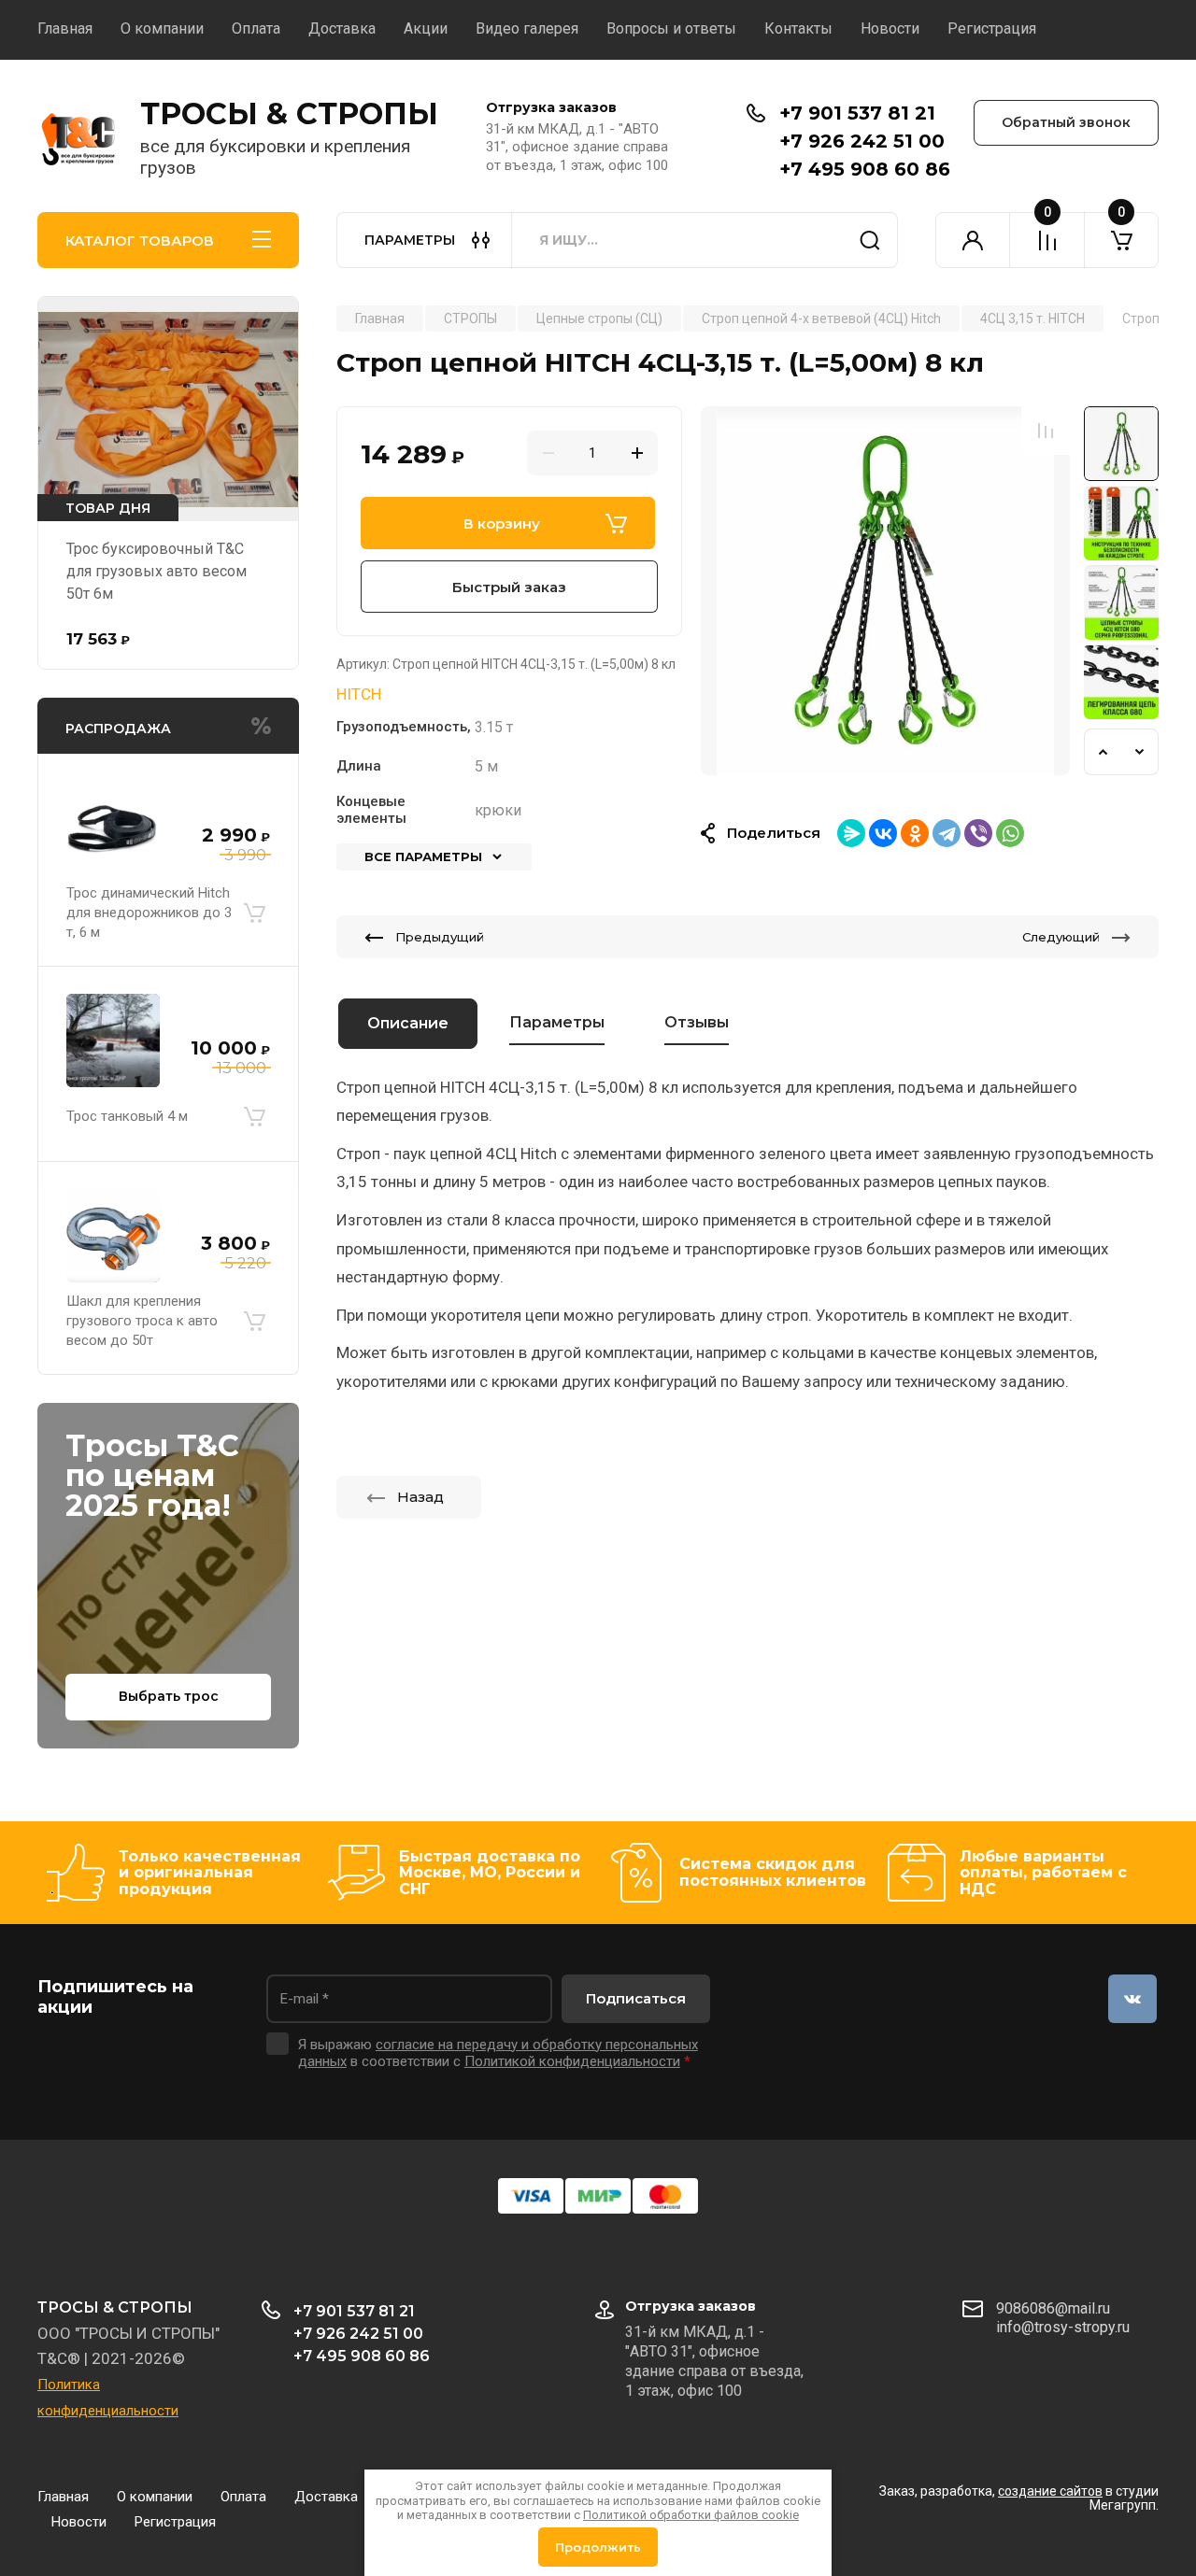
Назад (420, 1497)
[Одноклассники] (915, 833)
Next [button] (1140, 752)
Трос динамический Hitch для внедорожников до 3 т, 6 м (149, 913)
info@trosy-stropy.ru (1063, 2327)
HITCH (359, 694)
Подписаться (636, 1998)
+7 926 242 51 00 (862, 141)
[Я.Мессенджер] (851, 833)
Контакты (798, 28)
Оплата (256, 28)
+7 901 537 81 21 (857, 113)
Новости (890, 28)
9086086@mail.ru (1053, 2308)
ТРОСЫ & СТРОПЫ (289, 113)
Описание (408, 1023)
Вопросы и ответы (671, 28)
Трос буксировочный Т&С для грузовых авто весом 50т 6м (157, 571)
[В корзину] (254, 913)
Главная (65, 28)
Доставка (342, 28)
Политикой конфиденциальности (572, 2061)
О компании (162, 28)
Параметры (557, 1022)
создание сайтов (1050, 2491)
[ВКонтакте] (883, 833)
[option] (885, 591)
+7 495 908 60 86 (865, 169)
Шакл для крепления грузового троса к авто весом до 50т (142, 1321)
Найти (870, 240)
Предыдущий (440, 937)
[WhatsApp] (1010, 833)
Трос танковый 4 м (127, 1116)
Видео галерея (527, 28)
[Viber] (978, 833)
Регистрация (992, 28)
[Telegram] (947, 833)
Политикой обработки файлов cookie (691, 2515)
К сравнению (1046, 431)
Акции (426, 28)
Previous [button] (1103, 752)
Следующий (1061, 937)
